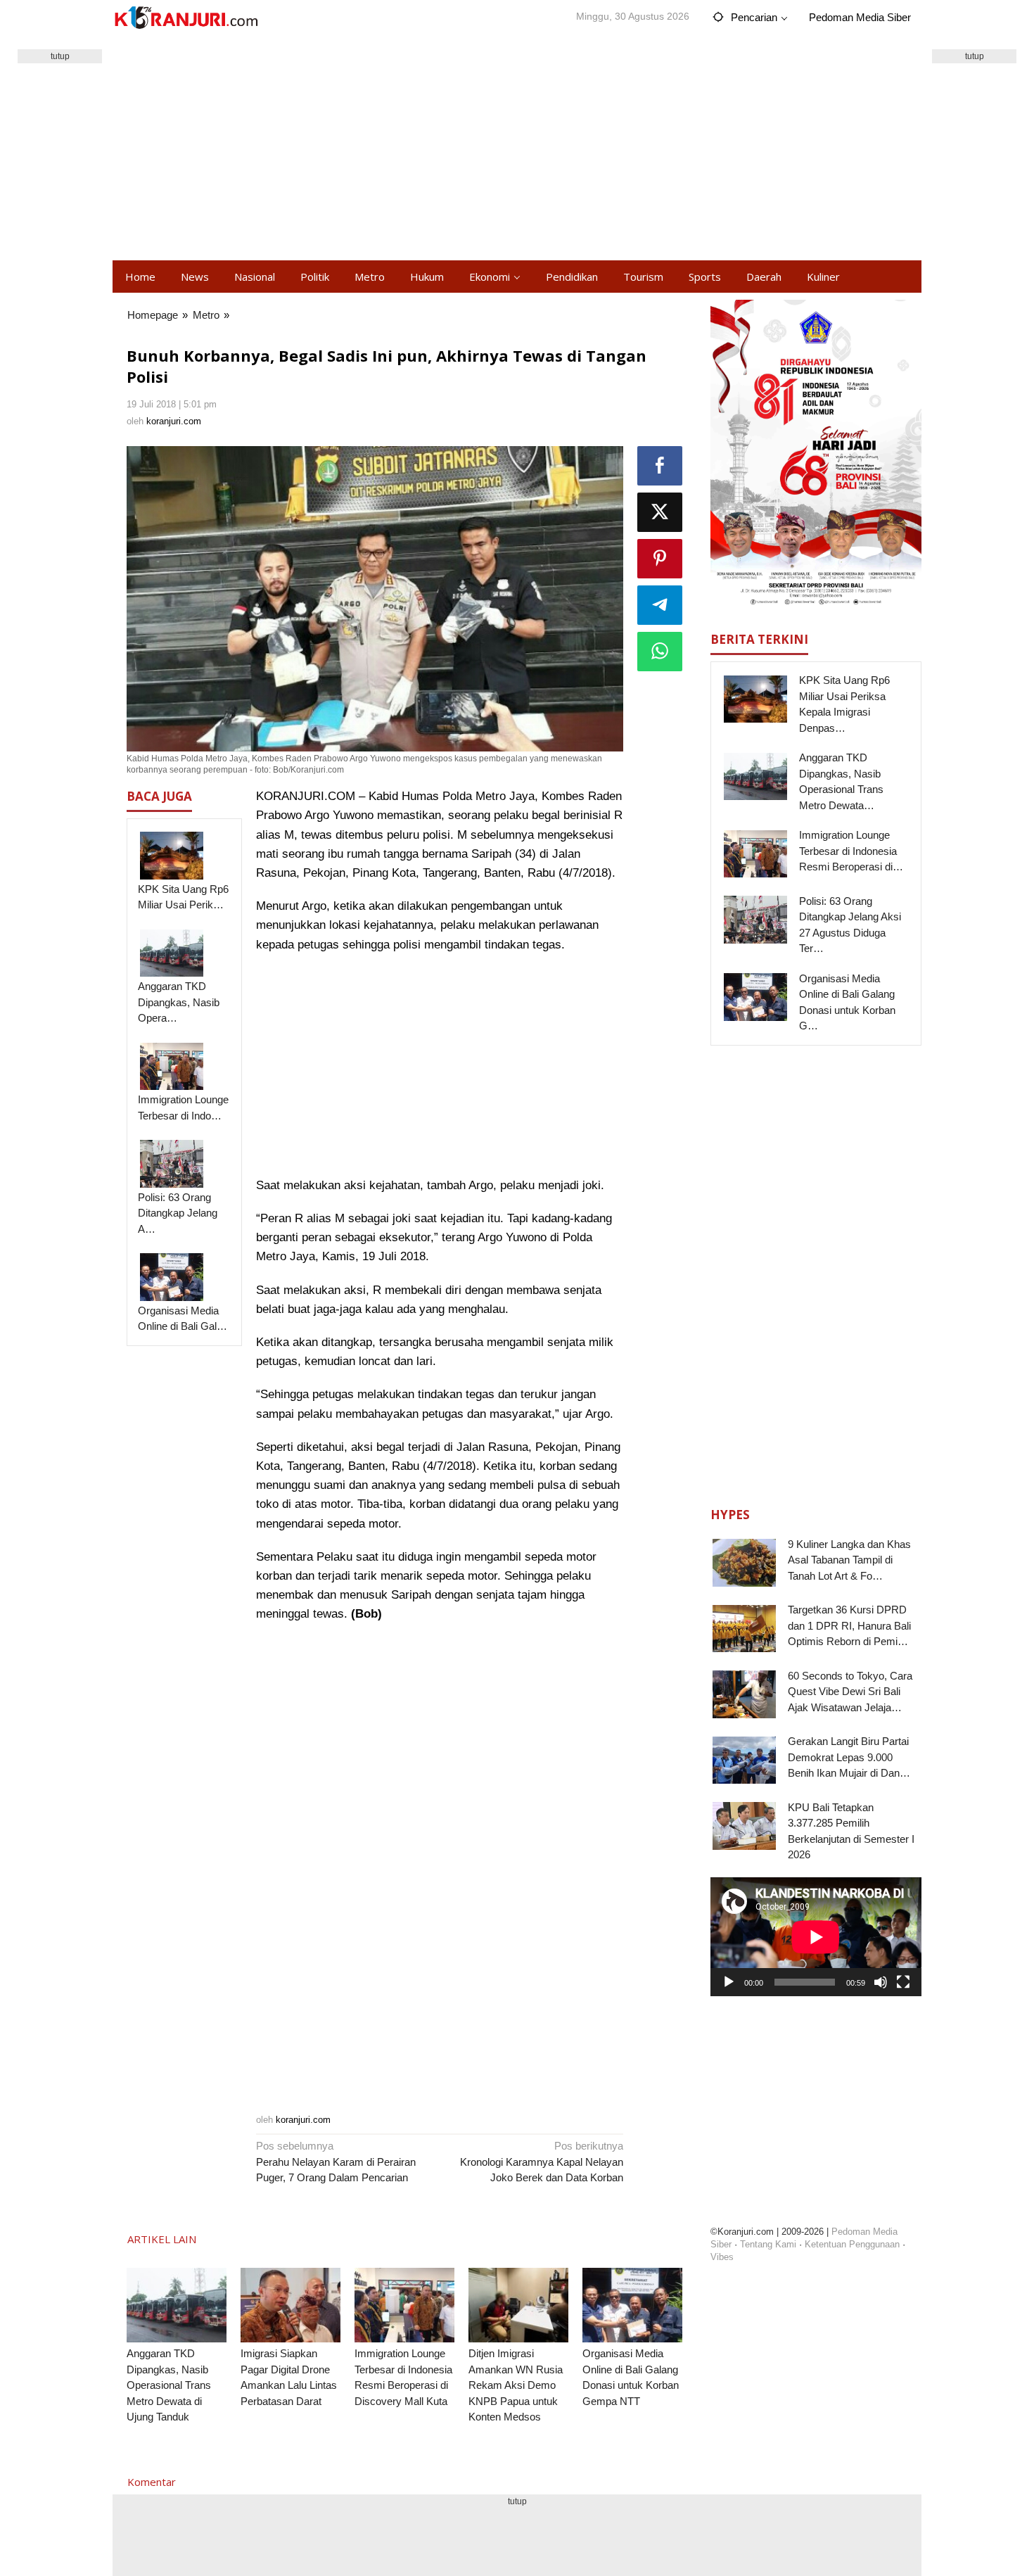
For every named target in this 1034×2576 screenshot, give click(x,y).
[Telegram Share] (660, 605)
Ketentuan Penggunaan (852, 2244)
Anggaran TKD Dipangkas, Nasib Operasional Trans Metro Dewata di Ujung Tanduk (169, 2385)
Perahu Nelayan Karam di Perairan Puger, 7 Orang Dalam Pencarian (336, 2162)
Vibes (722, 2257)
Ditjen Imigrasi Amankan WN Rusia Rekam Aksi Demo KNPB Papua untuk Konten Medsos (516, 2385)
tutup (60, 56)
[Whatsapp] (660, 652)
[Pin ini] (660, 559)
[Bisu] (881, 1982)
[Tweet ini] (660, 512)
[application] (816, 1937)
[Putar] (729, 1982)
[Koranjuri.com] (186, 18)
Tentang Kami (768, 2244)
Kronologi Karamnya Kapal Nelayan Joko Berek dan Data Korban (542, 2162)
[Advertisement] (517, 148)
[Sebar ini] (660, 466)
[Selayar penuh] (903, 1982)
